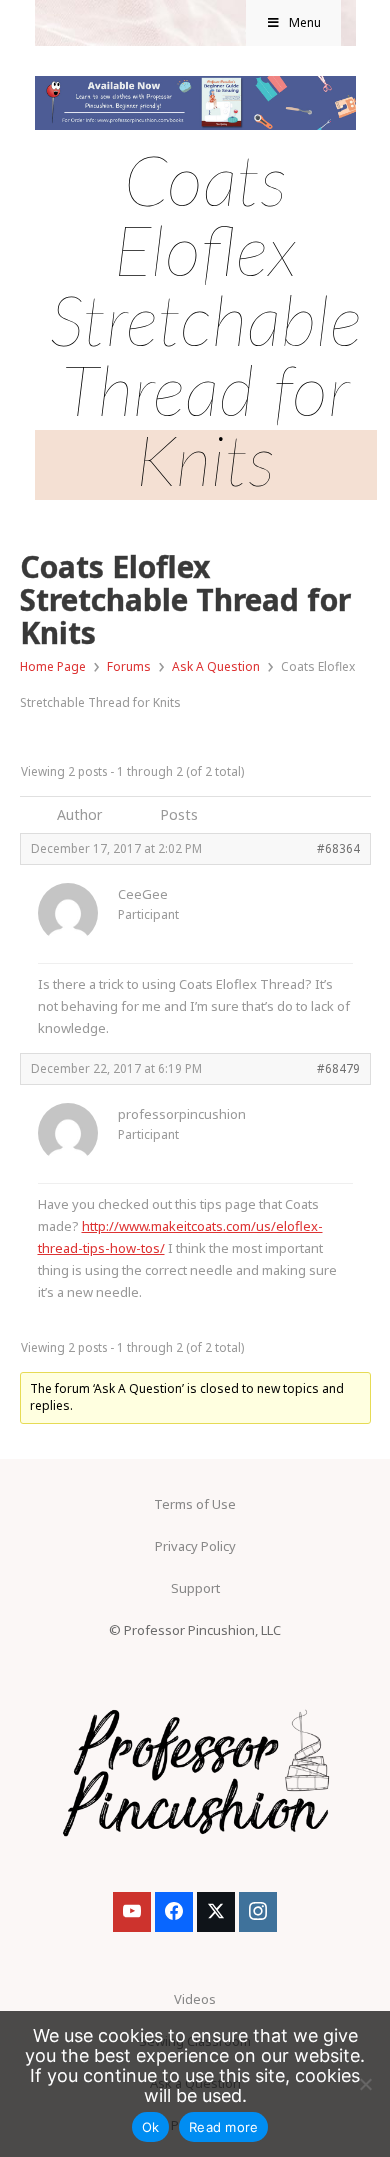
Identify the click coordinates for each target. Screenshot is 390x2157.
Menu (305, 22)
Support (195, 1588)
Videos (195, 1999)
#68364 (338, 848)
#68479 (338, 1068)
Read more (223, 2127)
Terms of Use (195, 1504)
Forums (129, 666)
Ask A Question (216, 666)
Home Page (53, 666)
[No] (365, 2084)
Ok (151, 2127)
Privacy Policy (195, 1546)
